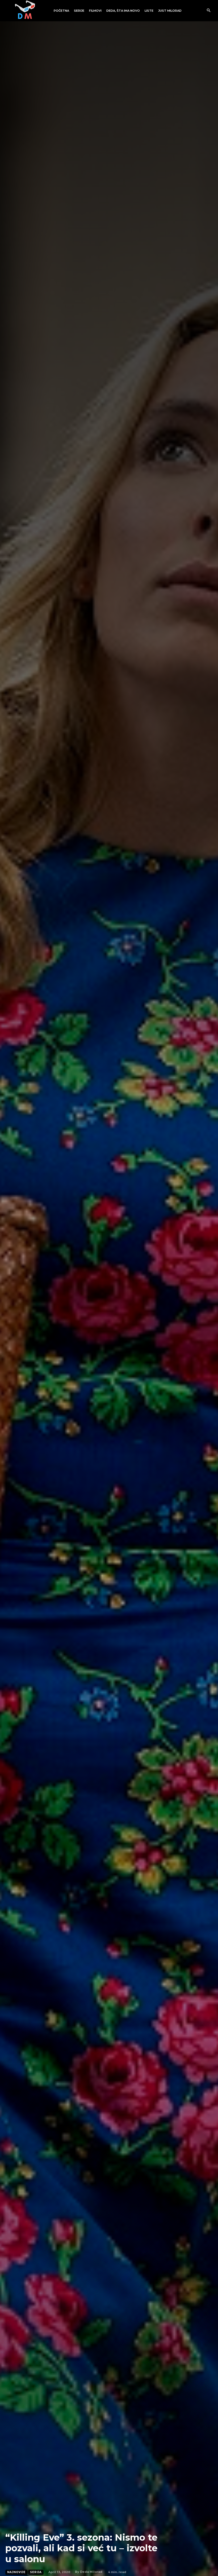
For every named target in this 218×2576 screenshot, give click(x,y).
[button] (209, 11)
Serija (36, 2572)
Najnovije (16, 2572)
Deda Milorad (91, 2572)
